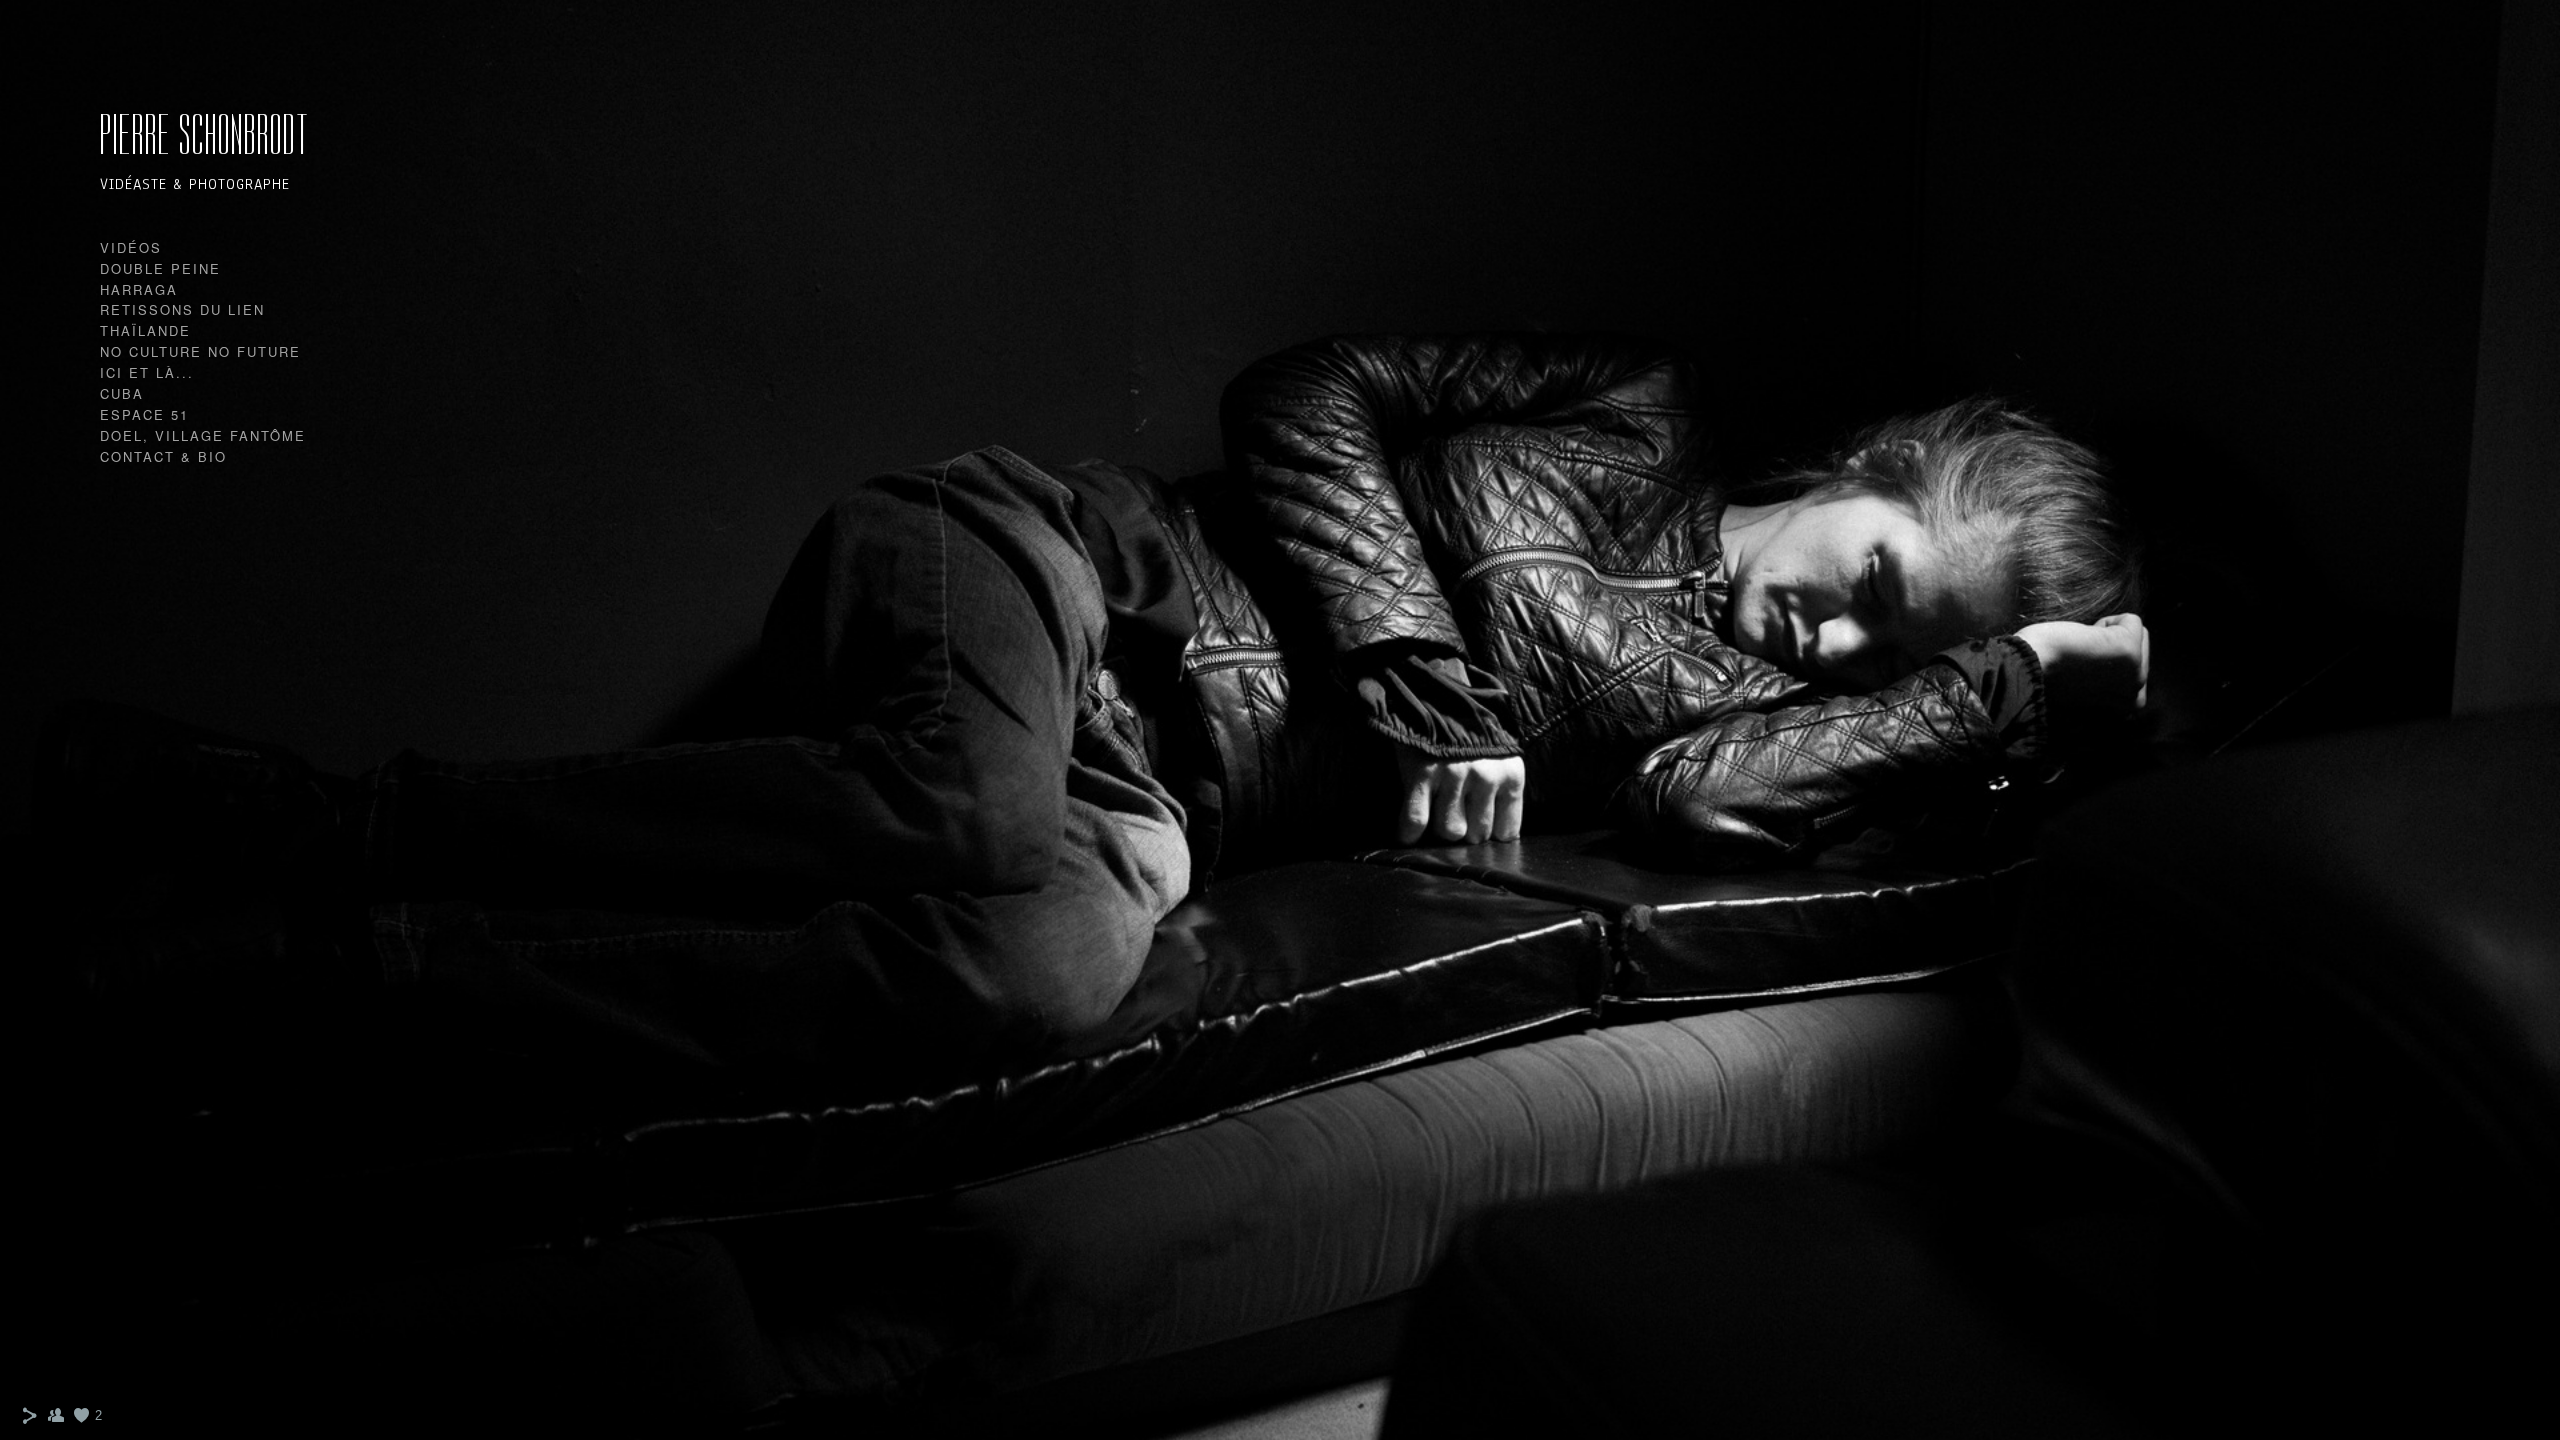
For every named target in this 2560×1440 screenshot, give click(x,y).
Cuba (122, 393)
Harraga (139, 289)
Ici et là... (147, 372)
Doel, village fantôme (203, 435)
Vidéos (131, 247)
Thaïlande (145, 330)
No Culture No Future (200, 351)
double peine (160, 268)
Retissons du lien (182, 309)
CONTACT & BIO (163, 456)
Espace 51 (144, 414)
